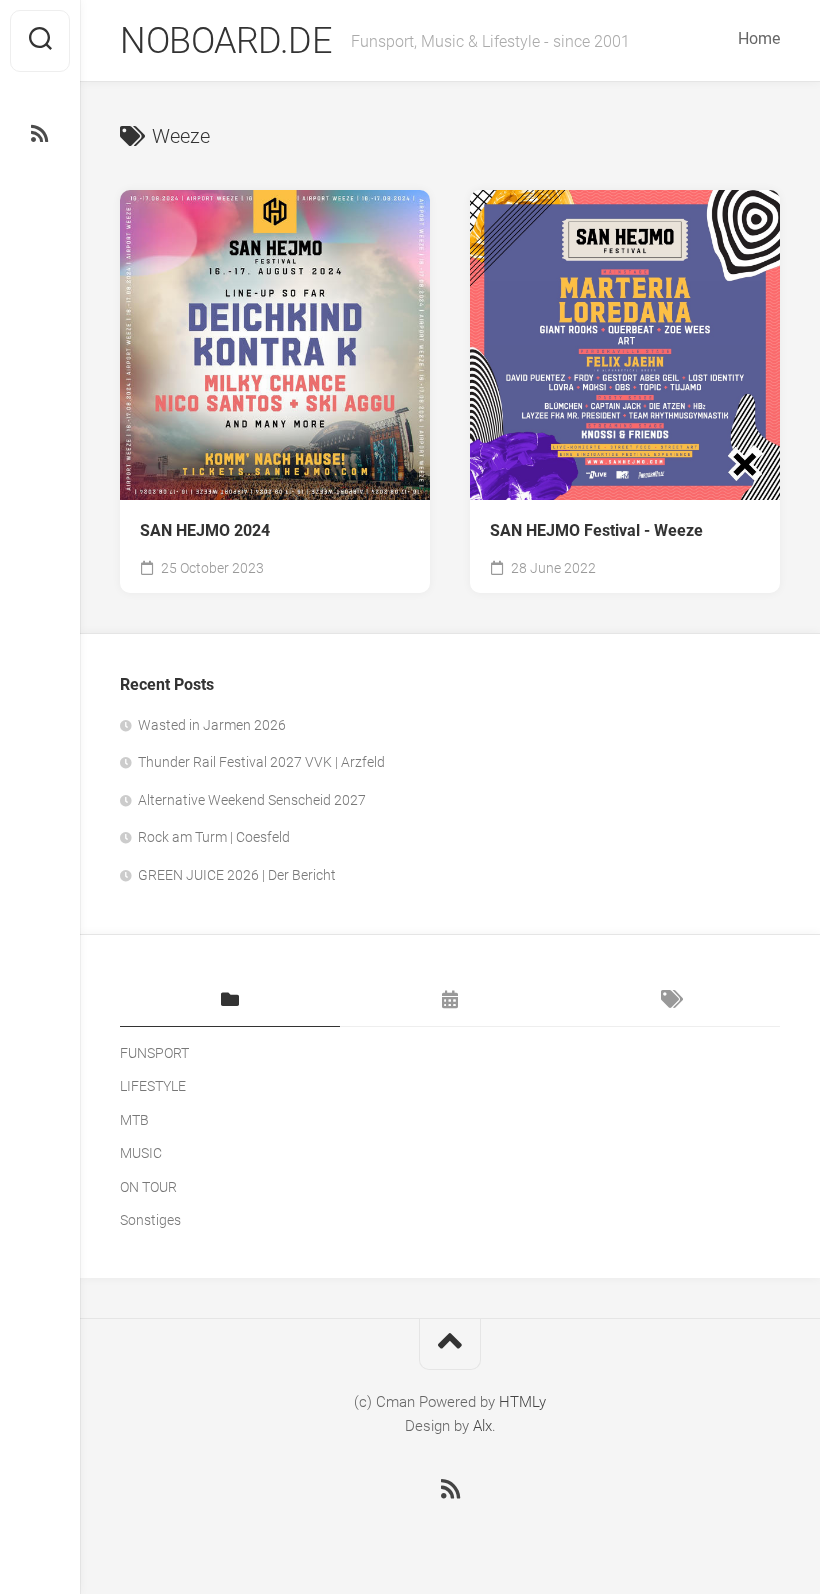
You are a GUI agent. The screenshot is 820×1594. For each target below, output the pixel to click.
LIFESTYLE (153, 1086)
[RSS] (40, 134)
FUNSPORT (154, 1053)
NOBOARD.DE (225, 41)
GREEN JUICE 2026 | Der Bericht (237, 875)
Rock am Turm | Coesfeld (214, 837)
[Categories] (230, 1001)
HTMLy (522, 1402)
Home (759, 38)
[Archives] (450, 1001)
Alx (482, 1426)
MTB (134, 1120)
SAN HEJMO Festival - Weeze (596, 530)
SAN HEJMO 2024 (205, 530)
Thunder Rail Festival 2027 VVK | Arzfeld (261, 762)
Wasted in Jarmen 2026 (212, 725)
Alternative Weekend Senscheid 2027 (252, 800)
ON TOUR (148, 1187)
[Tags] (670, 1001)
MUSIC (141, 1153)
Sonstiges (150, 1220)
